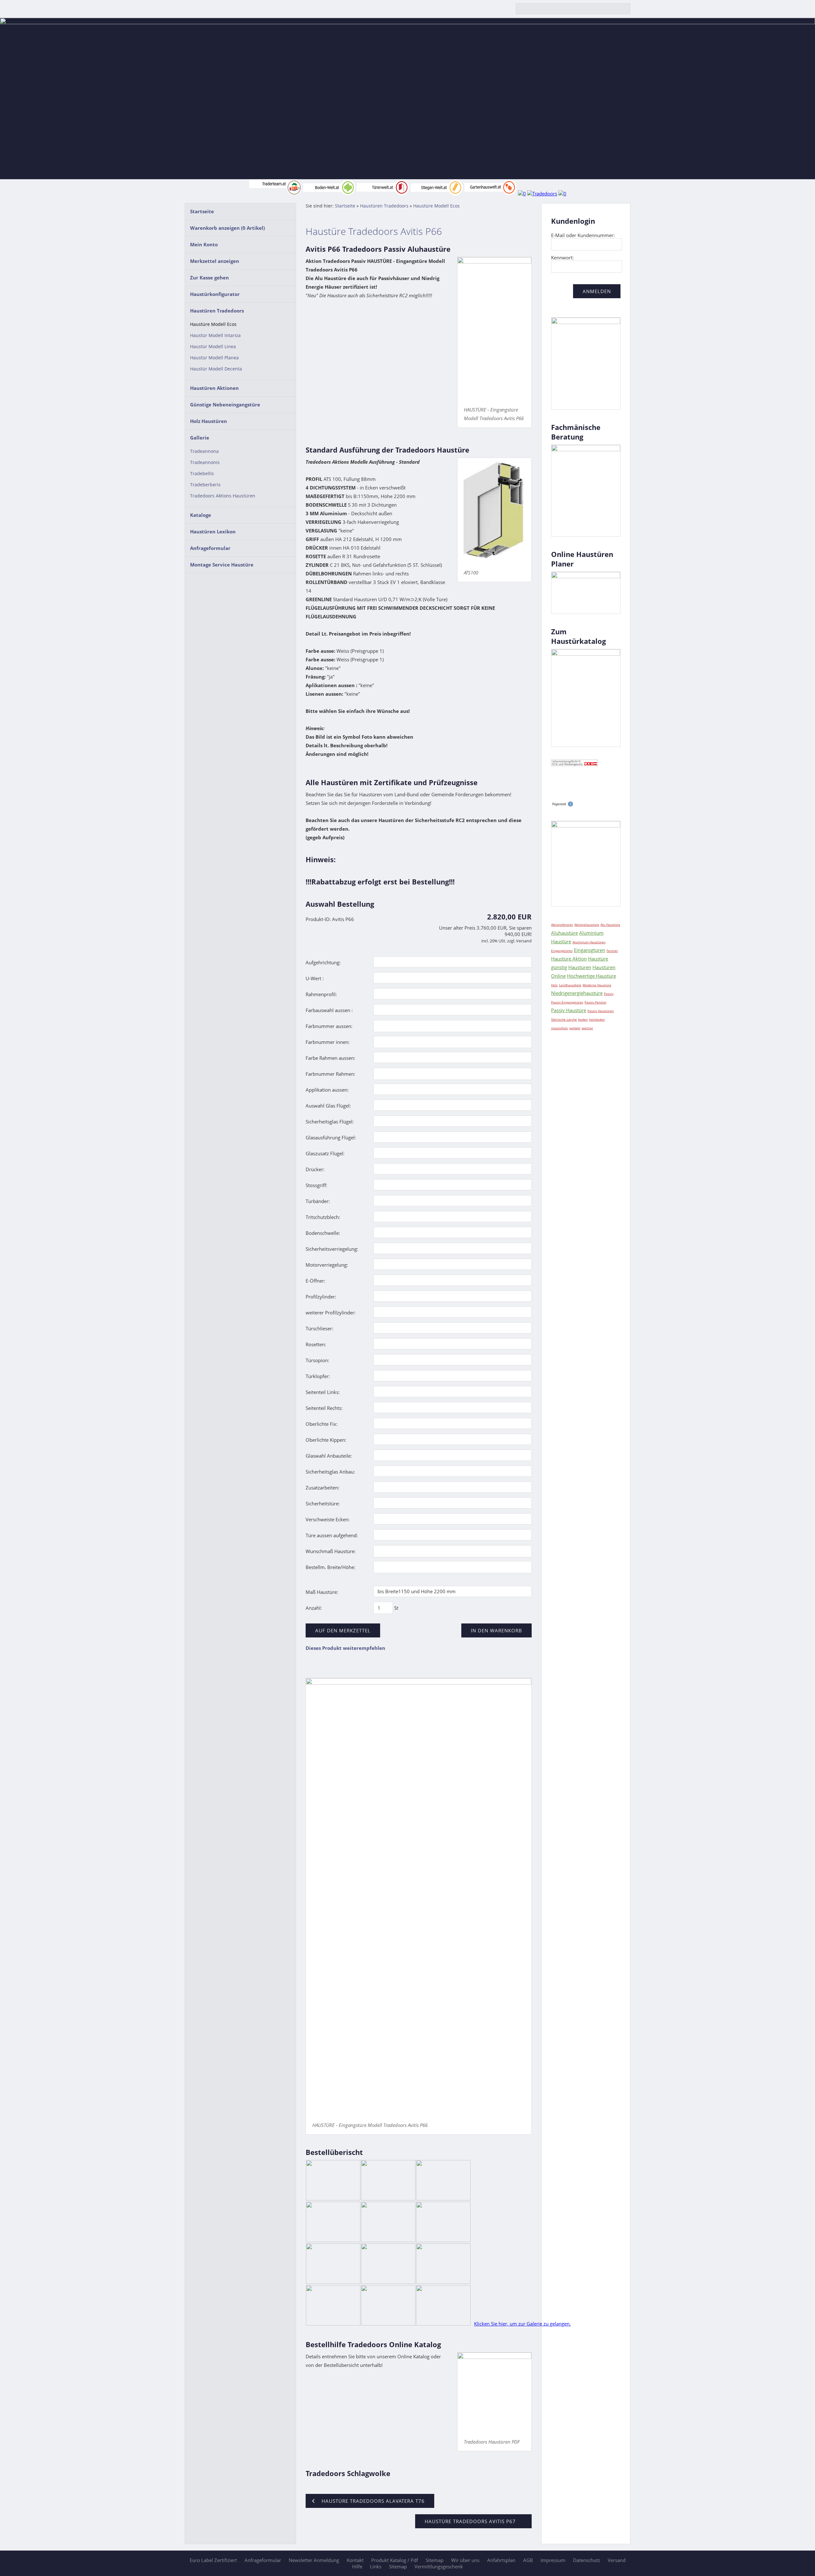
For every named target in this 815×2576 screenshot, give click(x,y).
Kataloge (201, 515)
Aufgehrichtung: (323, 962)
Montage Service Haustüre (222, 565)
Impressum (553, 2560)
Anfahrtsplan (501, 2560)
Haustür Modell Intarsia (215, 335)
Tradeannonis (205, 462)
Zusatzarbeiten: (322, 1488)
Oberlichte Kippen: (326, 1440)
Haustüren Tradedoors (217, 311)
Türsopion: (317, 1360)
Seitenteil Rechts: (324, 1408)
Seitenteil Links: (323, 1392)
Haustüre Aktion (569, 959)
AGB (528, 2560)
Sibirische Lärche (564, 1019)
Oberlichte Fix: (322, 1424)
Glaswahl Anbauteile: (329, 1456)
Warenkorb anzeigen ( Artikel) (227, 228)
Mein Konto (204, 244)
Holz (554, 985)
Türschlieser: (319, 1328)
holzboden (597, 1019)
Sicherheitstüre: (323, 1503)
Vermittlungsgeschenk (439, 2566)
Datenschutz (587, 2560)
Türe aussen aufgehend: (332, 1535)
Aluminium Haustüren (589, 942)
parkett (575, 1028)
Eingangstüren (562, 951)
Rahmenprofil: (321, 994)
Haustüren (580, 967)
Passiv (609, 994)
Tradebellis (202, 474)
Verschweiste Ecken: (328, 1519)
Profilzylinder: (321, 1297)
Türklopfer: (318, 1376)
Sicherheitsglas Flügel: (330, 1122)
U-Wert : (315, 978)
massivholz (560, 1028)
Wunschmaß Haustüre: (331, 1551)
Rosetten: (316, 1344)
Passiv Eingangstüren (567, 1002)
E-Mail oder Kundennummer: (583, 235)
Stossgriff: (316, 1185)
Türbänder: (318, 1201)
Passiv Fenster (595, 1002)
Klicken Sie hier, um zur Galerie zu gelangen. (522, 2324)
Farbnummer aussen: (329, 1026)
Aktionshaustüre (587, 925)
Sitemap (435, 2560)
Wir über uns (465, 2560)
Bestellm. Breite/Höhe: (330, 1567)
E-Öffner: (315, 1281)
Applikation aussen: (327, 1090)
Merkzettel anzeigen (215, 261)
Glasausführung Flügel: (331, 1137)
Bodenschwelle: (323, 1233)
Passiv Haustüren (601, 1011)
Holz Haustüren (209, 421)
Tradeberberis (205, 485)
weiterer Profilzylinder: (331, 1313)
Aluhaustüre (564, 933)
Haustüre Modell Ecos (213, 324)
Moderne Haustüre (597, 985)
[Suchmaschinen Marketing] (562, 805)
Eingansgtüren (590, 950)
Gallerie (200, 438)
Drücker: (315, 1169)
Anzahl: (314, 1608)
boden (583, 1019)
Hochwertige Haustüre (592, 976)
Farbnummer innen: (328, 1042)
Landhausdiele (570, 985)
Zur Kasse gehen (209, 278)
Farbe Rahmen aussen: (330, 1058)
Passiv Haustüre (569, 1010)
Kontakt (355, 2560)
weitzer (587, 1028)
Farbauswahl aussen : (329, 1010)
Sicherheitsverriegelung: (332, 1249)
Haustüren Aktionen (214, 388)
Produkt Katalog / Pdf (395, 2560)
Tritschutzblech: (323, 1217)
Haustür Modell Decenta (216, 369)
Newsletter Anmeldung (314, 2560)
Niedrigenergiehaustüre (577, 993)
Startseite (202, 211)
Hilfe (357, 2566)
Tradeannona (204, 451)
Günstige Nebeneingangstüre (225, 405)
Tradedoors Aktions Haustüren (223, 496)
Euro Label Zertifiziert (213, 2560)
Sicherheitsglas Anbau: (330, 1472)
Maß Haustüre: (322, 1592)
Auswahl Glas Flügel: (328, 1106)
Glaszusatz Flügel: (325, 1153)
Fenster (612, 951)
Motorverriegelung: (327, 1265)
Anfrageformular (210, 548)
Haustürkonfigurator (215, 294)
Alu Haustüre (610, 925)
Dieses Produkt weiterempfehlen (345, 1648)
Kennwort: (562, 257)
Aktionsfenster (562, 925)
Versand (617, 2560)
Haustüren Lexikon (213, 531)
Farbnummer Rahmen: (330, 1074)
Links (376, 2566)
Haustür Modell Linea (213, 347)
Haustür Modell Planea (214, 358)
